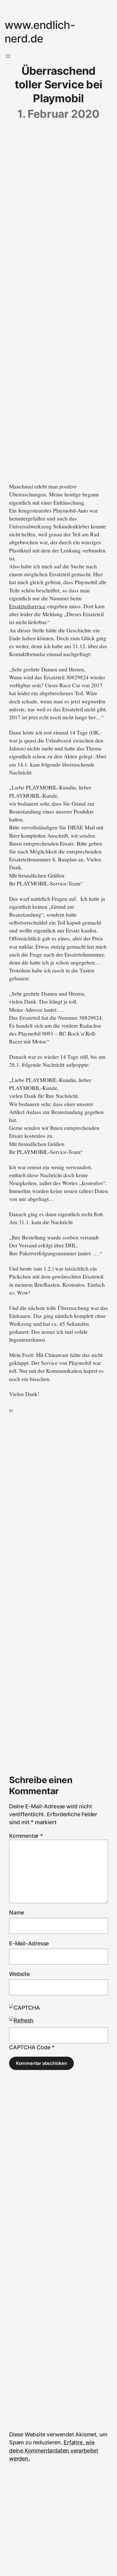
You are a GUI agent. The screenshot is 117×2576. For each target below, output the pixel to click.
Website (19, 1974)
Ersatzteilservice (27, 606)
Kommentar (26, 1836)
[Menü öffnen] (8, 56)
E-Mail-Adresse (29, 1943)
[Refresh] (21, 2020)
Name (17, 1913)
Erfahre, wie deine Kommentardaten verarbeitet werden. (54, 2450)
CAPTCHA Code (30, 2047)
